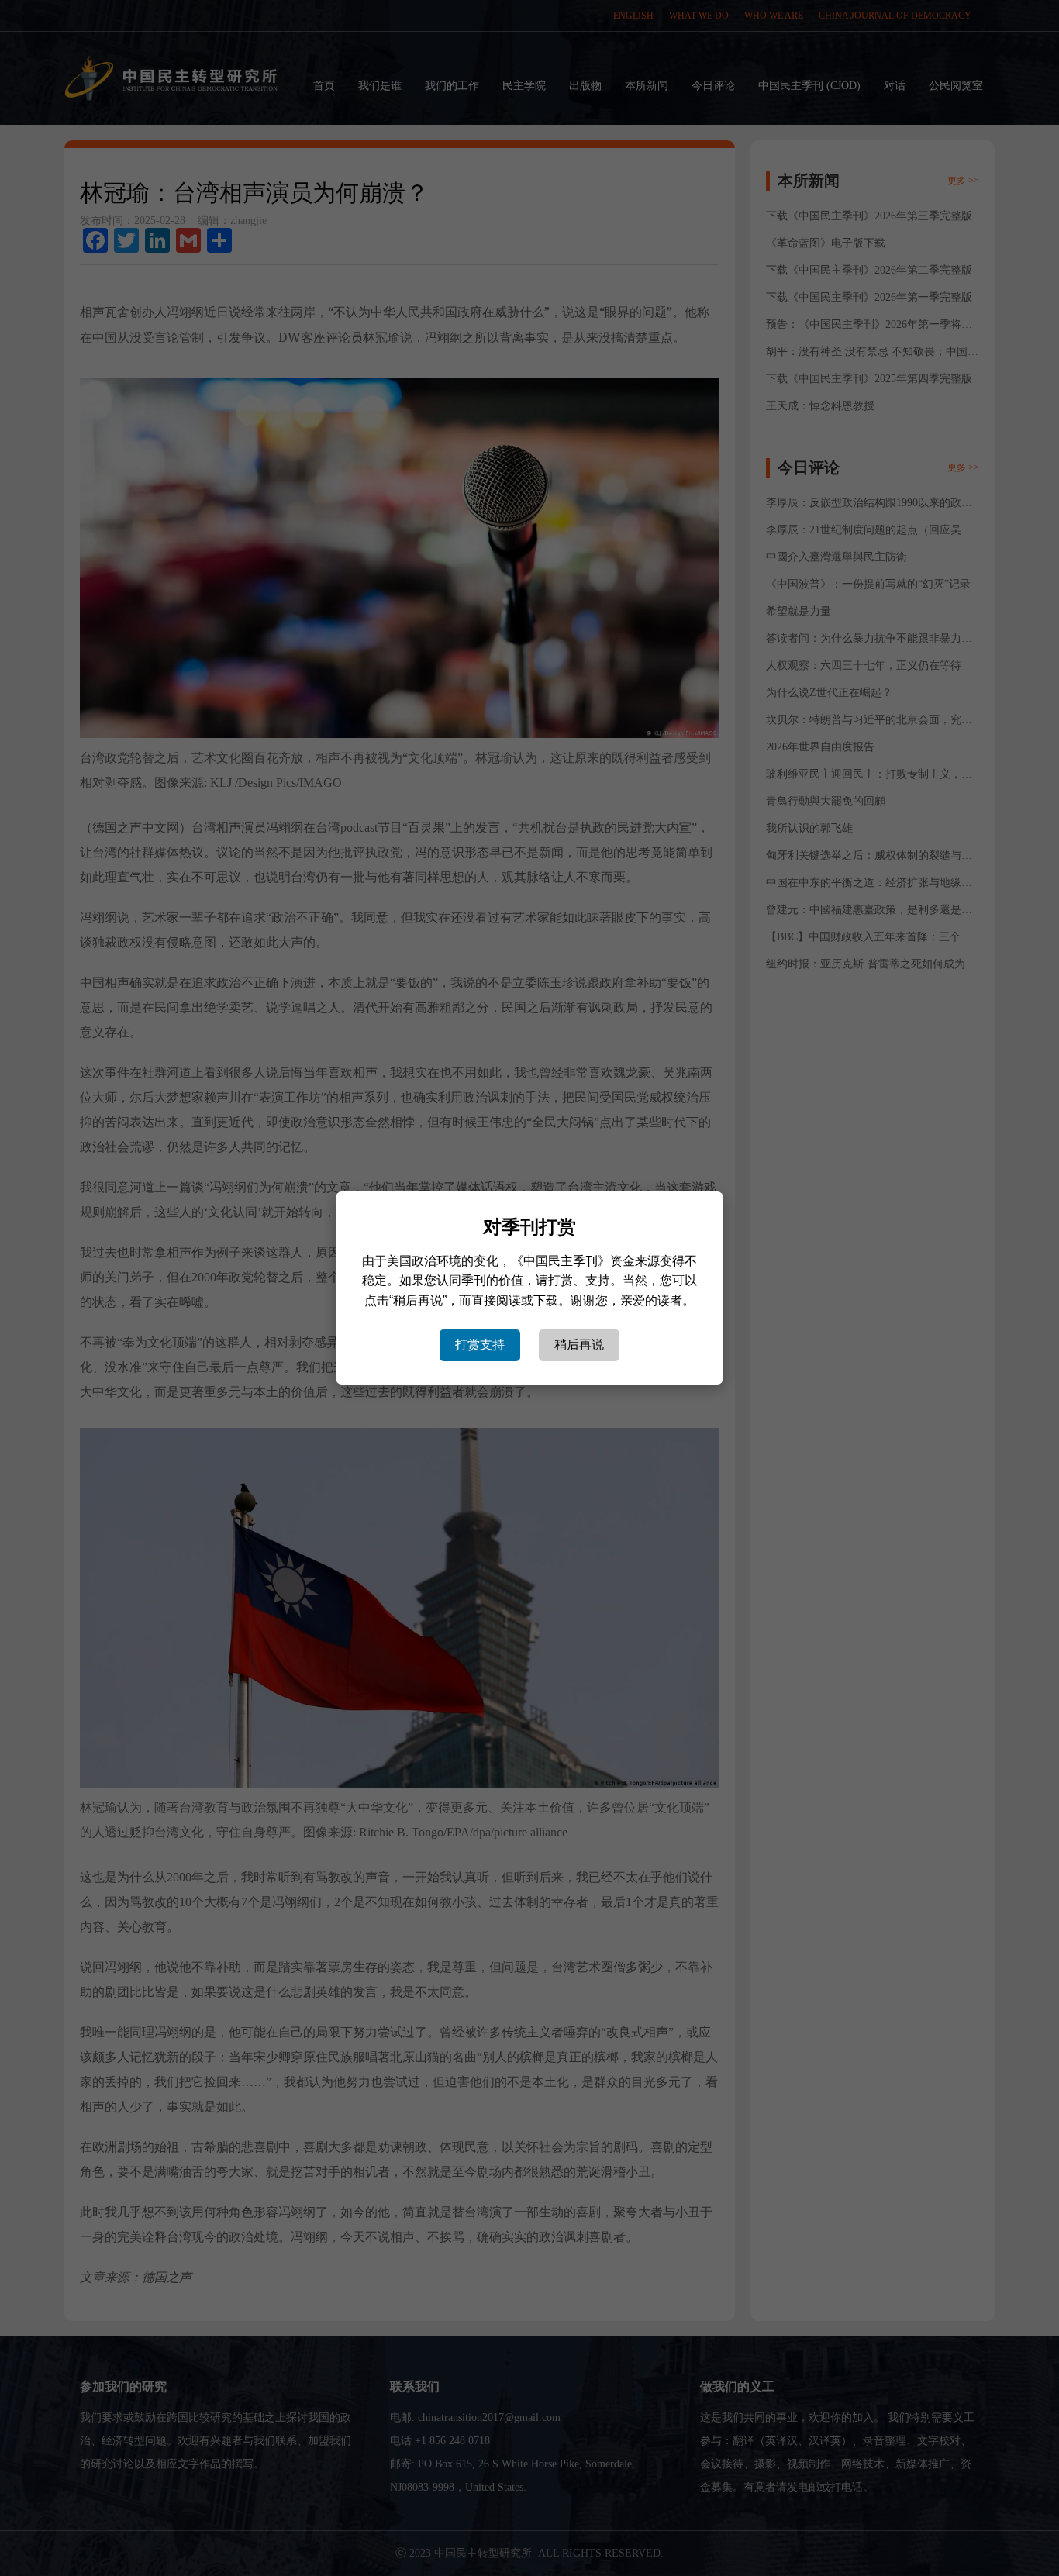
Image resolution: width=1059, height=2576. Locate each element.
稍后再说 (579, 1345)
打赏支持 (480, 1345)
